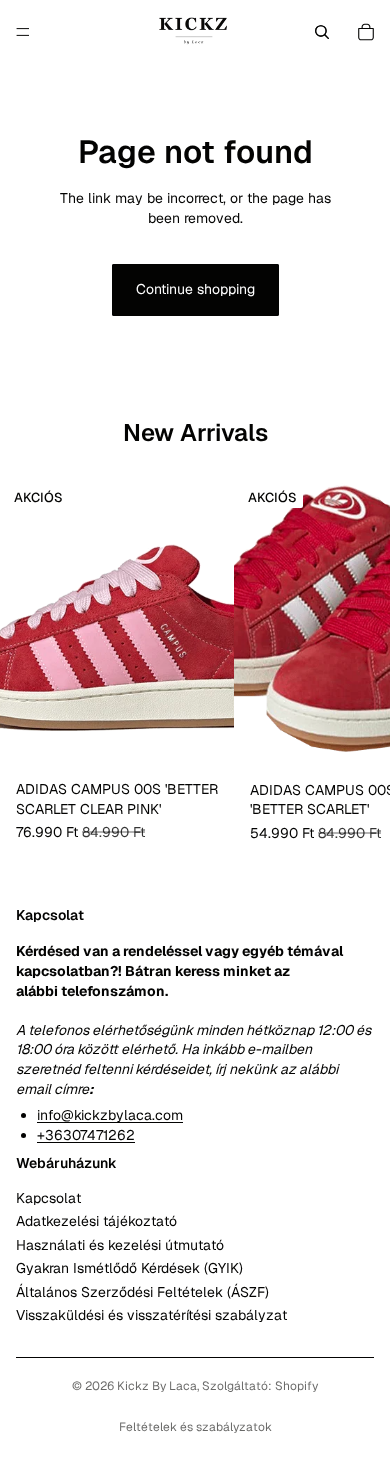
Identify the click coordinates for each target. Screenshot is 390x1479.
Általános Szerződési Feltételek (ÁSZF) (142, 1292)
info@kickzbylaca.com (110, 1115)
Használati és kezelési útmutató (120, 1245)
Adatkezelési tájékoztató (96, 1222)
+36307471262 (86, 1135)
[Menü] (23, 32)
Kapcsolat (48, 1198)
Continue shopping (195, 289)
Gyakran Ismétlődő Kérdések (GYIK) (129, 1268)
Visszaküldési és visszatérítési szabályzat (151, 1315)
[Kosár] (366, 32)
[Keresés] (322, 32)
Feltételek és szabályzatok (195, 1427)
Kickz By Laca (157, 1386)
